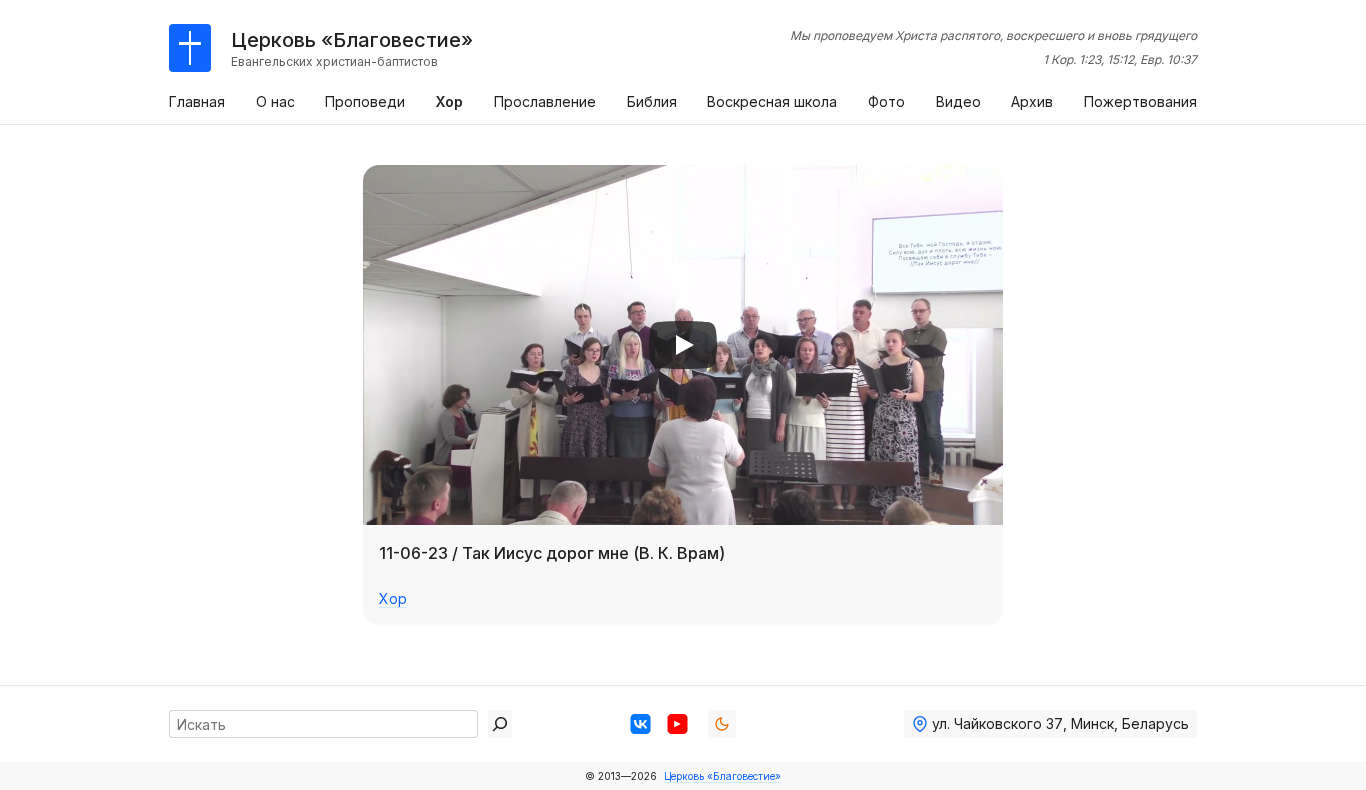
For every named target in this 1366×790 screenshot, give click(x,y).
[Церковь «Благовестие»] (190, 48)
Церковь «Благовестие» (722, 776)
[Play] (683, 345)
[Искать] (500, 724)
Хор (393, 598)
